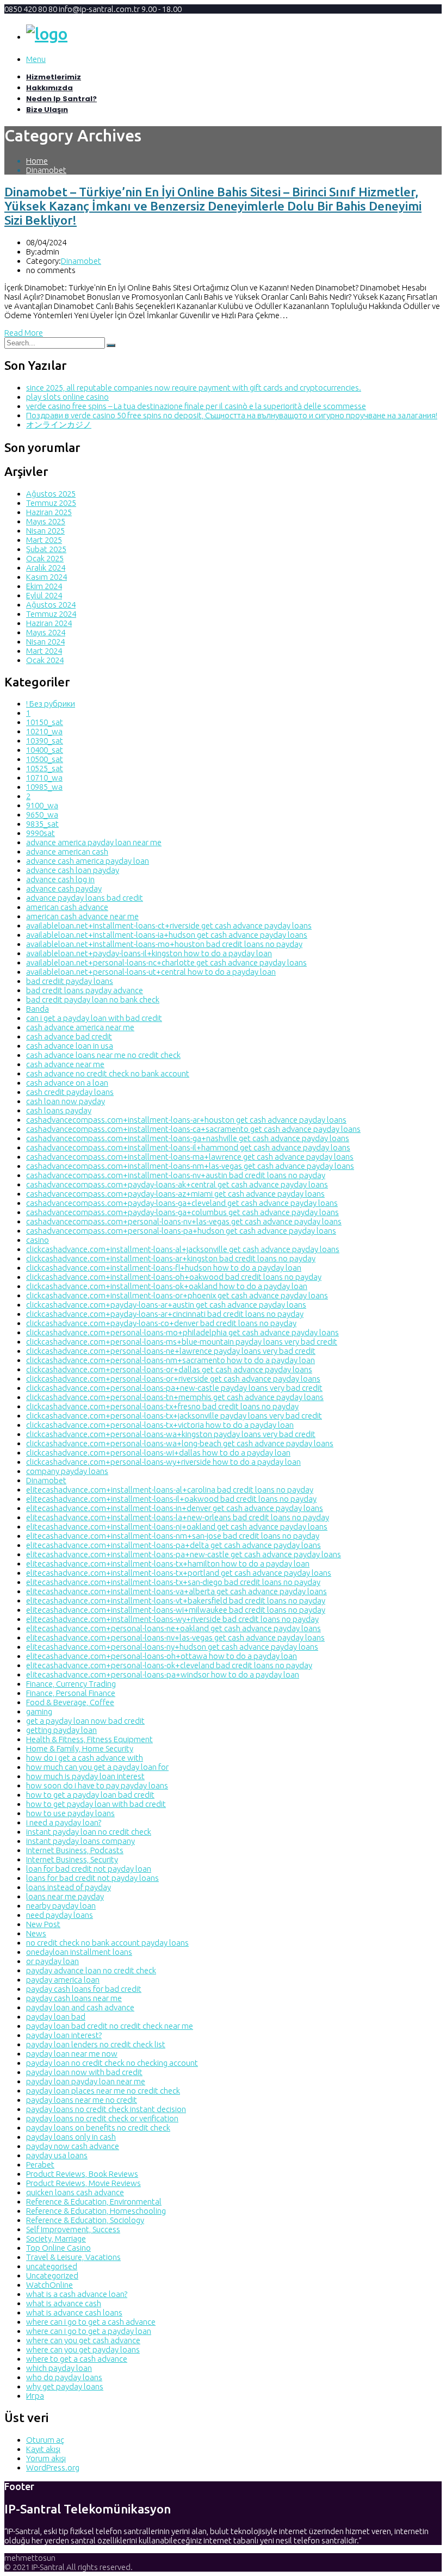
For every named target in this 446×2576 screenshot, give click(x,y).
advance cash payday (64, 888)
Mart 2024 (44, 651)
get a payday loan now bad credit (85, 1721)
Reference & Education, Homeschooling (96, 2211)
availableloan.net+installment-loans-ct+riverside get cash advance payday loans (169, 925)
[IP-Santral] (47, 34)
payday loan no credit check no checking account (112, 2063)
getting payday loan (61, 1730)
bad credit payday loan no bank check (93, 999)
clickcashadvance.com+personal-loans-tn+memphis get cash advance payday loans (175, 1397)
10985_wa (44, 787)
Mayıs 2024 (46, 632)
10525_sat (45, 768)
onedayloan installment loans (79, 1952)
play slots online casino (67, 397)
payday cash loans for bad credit (84, 1989)
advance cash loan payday (73, 870)
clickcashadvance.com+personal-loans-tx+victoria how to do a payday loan (160, 1425)
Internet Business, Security (72, 1859)
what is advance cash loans (74, 2312)
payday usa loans (57, 2155)
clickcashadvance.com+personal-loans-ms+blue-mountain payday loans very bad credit (182, 1342)
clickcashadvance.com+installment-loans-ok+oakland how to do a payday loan (167, 1286)
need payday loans (60, 1915)
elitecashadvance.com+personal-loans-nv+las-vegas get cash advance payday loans (175, 1637)
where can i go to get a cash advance (91, 2322)
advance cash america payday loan (88, 861)
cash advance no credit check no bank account (108, 1073)
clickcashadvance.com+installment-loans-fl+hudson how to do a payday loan (164, 1268)
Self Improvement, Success (73, 2229)
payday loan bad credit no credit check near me (110, 2026)
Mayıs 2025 (46, 521)
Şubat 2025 (46, 549)
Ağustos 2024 (51, 605)
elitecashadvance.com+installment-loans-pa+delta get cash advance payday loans (174, 1545)
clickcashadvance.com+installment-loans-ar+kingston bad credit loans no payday (171, 1258)
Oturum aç (45, 2440)
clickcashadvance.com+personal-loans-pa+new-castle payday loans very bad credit (174, 1388)
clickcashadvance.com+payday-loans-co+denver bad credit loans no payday (161, 1323)
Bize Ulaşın (47, 110)
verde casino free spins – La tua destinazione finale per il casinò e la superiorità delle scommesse (196, 406)
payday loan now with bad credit (84, 2072)
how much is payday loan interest (85, 1776)
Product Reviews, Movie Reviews (83, 2183)
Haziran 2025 (49, 512)
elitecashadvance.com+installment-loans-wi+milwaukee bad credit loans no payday (176, 1610)
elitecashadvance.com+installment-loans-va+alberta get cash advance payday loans (176, 1591)
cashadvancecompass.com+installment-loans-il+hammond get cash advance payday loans (188, 1147)
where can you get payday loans (83, 2349)
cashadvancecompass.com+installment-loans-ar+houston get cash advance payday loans (186, 1120)
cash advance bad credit (69, 1036)
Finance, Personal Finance (71, 1693)
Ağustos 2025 (51, 494)
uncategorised (52, 2266)
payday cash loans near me (74, 1998)
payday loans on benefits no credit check (98, 2128)
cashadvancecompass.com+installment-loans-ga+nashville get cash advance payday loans (188, 1138)
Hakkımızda (49, 88)
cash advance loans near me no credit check (103, 1055)
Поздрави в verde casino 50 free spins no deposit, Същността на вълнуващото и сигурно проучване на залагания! (232, 415)
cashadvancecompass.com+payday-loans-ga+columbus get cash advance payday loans (182, 1212)
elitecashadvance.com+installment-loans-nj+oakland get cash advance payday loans (177, 1527)
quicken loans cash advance (75, 2192)
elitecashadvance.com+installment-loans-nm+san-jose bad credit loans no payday (173, 1536)
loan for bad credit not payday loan (89, 1869)
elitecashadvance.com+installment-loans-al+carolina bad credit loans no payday (170, 1490)
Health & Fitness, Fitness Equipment (89, 1739)
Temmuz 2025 (51, 503)
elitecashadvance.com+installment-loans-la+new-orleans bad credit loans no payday (178, 1517)
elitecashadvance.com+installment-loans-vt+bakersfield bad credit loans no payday (176, 1600)
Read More (24, 333)
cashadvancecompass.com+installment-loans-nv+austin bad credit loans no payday (176, 1175)
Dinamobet (46, 170)
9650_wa (42, 815)
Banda (38, 1009)
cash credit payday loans (70, 1092)
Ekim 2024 (44, 586)
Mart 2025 (44, 540)
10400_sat (45, 750)
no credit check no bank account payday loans (107, 1943)
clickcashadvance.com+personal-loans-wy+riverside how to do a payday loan (163, 1462)
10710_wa (44, 778)
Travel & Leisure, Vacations (73, 2257)
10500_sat (45, 759)
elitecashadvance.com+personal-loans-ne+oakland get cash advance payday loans (174, 1628)
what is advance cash (64, 2303)
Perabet (40, 2165)
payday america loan (63, 1980)
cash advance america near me (80, 1027)
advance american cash (67, 852)
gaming (39, 1711)
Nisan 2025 (45, 531)
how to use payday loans (70, 1813)
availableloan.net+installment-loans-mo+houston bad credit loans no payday (164, 944)
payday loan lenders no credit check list (96, 2044)
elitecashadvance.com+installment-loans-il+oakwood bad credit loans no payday (171, 1499)
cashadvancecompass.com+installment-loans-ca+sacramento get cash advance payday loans (193, 1129)
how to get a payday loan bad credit (90, 1795)
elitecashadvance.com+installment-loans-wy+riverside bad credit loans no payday (172, 1619)
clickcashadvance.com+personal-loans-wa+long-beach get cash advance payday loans (180, 1443)
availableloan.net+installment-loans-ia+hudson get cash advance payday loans (167, 935)
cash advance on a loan (67, 1083)
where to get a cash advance (77, 2359)
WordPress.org (53, 2467)
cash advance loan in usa (70, 1046)
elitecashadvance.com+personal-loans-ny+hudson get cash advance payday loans (172, 1647)
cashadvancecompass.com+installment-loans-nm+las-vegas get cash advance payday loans (190, 1166)
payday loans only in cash (71, 2137)
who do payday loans (64, 2377)
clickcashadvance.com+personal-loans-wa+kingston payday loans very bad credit (171, 1434)
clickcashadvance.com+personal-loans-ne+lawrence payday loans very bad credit (171, 1351)
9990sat (41, 833)
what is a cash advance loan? (77, 2294)
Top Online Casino (58, 2248)
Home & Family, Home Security (80, 1748)
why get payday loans (65, 2386)
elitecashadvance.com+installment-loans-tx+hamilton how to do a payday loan (168, 1563)
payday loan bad (56, 2017)
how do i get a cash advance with (85, 1758)
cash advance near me (65, 1064)
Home (37, 161)
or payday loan (52, 1961)
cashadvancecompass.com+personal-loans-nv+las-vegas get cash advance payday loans (184, 1221)
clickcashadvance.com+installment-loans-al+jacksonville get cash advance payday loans (183, 1249)
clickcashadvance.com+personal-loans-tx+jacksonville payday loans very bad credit (174, 1416)
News (36, 1933)
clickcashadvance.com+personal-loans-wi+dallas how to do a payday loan (158, 1453)
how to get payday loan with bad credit (96, 1804)
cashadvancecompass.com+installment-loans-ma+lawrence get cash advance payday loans (190, 1157)
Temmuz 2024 (51, 614)
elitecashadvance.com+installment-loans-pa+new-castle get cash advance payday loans (184, 1554)
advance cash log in (60, 879)
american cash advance (67, 907)
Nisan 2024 (45, 642)
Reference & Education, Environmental (94, 2202)
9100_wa (42, 805)
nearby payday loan (61, 1906)
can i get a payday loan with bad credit (94, 1018)
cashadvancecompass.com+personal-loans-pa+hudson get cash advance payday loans (181, 1231)
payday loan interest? (64, 2035)
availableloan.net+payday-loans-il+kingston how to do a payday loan (149, 953)
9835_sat (42, 824)
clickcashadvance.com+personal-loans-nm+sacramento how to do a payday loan (171, 1360)
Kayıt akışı (43, 2449)
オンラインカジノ (59, 425)
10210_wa (44, 731)
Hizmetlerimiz (54, 77)
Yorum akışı (46, 2458)
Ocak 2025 (45, 558)
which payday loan (59, 2368)
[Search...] (111, 345)
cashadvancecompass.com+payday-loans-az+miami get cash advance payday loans (175, 1194)
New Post (43, 1924)
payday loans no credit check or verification (102, 2118)
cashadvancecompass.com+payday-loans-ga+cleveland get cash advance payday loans (182, 1203)
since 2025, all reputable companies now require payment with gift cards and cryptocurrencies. (194, 388)
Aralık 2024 (46, 568)
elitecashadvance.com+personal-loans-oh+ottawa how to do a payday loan (162, 1656)
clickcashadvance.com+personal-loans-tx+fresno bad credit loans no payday (162, 1406)
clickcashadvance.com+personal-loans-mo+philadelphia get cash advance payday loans (182, 1332)
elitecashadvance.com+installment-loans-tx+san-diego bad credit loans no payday (173, 1582)
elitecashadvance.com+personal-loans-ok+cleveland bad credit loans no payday (169, 1665)
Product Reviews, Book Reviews (82, 2174)
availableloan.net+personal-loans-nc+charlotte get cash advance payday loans (166, 962)
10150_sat (45, 722)
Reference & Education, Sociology (85, 2220)
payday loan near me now (72, 2054)
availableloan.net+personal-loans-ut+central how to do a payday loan (151, 972)
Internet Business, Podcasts (75, 1850)
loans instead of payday (69, 1887)
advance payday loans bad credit (85, 898)
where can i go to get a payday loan (89, 2331)
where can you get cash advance (83, 2340)
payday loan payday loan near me (86, 2081)
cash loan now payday (66, 1101)
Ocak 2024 (45, 660)
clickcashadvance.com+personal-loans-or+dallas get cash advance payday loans (169, 1369)
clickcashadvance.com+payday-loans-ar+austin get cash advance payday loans (166, 1305)
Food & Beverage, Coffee (70, 1702)
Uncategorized (52, 2275)
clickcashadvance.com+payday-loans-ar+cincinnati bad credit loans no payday (165, 1314)
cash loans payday (59, 1110)
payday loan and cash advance (80, 2007)
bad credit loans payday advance (85, 990)
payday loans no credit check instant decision (106, 2109)
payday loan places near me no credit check (103, 2091)
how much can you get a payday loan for (97, 1767)
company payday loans (67, 1471)
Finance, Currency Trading (71, 1684)
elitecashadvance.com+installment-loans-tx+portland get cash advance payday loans (179, 1573)
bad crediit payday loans (70, 981)
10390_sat (45, 741)
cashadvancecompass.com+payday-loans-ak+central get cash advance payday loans (177, 1184)
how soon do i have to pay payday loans (97, 1785)
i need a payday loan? (64, 1822)
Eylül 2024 (44, 595)
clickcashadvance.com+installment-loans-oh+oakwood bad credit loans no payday (174, 1277)
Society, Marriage (56, 2238)
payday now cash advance (73, 2146)
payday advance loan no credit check (91, 1970)
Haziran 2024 (49, 623)
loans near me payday (65, 1896)
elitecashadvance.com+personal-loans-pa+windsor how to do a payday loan (163, 1674)
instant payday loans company (80, 1841)
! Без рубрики (51, 704)
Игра (35, 2396)
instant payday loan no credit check (89, 1832)
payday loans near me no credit (82, 2100)
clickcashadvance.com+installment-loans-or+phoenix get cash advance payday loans (177, 1295)
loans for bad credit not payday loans (92, 1878)
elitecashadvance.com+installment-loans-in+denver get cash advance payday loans (175, 1508)
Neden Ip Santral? (61, 99)
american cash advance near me (82, 916)
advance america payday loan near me (94, 842)
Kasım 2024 (47, 577)
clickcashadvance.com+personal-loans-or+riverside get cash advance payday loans (173, 1379)
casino (38, 1240)
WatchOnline (49, 2285)
